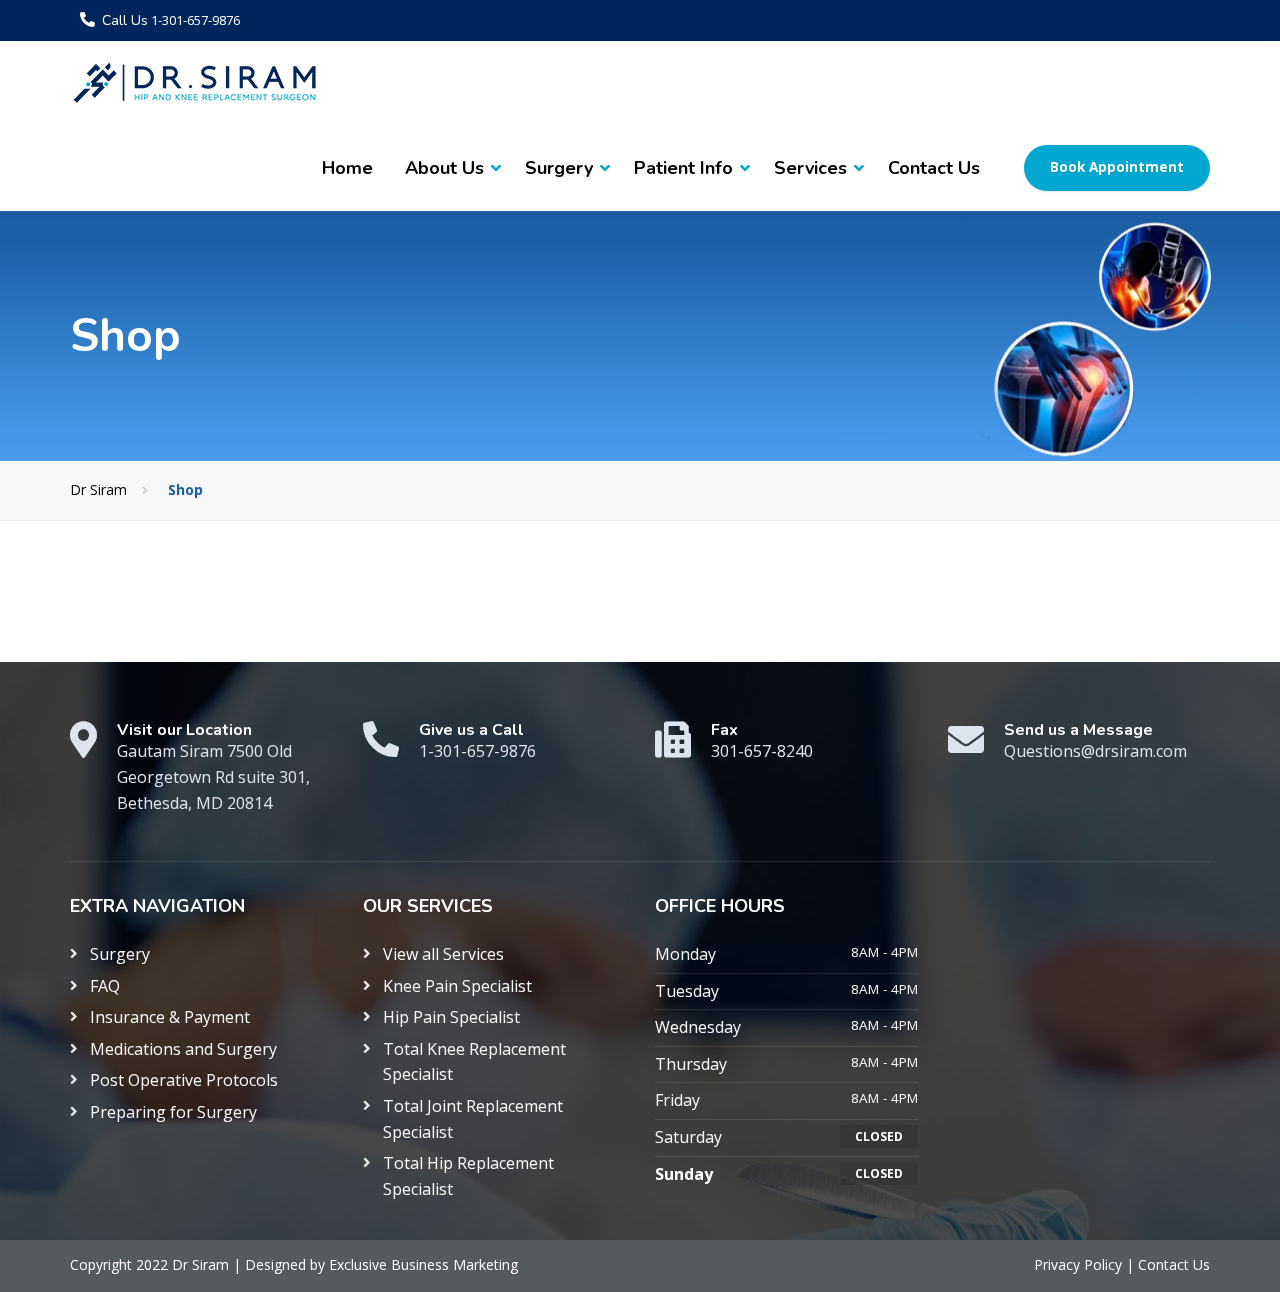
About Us (444, 168)
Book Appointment (1117, 167)
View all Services (443, 954)
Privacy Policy (1080, 1264)
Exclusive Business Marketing (423, 1264)
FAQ (105, 986)
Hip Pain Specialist (451, 1017)
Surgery (559, 168)
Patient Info (683, 168)
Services (810, 168)
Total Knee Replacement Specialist (474, 1062)
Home (347, 168)
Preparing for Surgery (173, 1112)
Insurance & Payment (170, 1017)
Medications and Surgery (183, 1049)
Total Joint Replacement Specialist (473, 1119)
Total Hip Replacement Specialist (468, 1176)
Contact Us (934, 168)
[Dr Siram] (195, 83)
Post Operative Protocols (184, 1080)
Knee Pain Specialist (457, 986)
